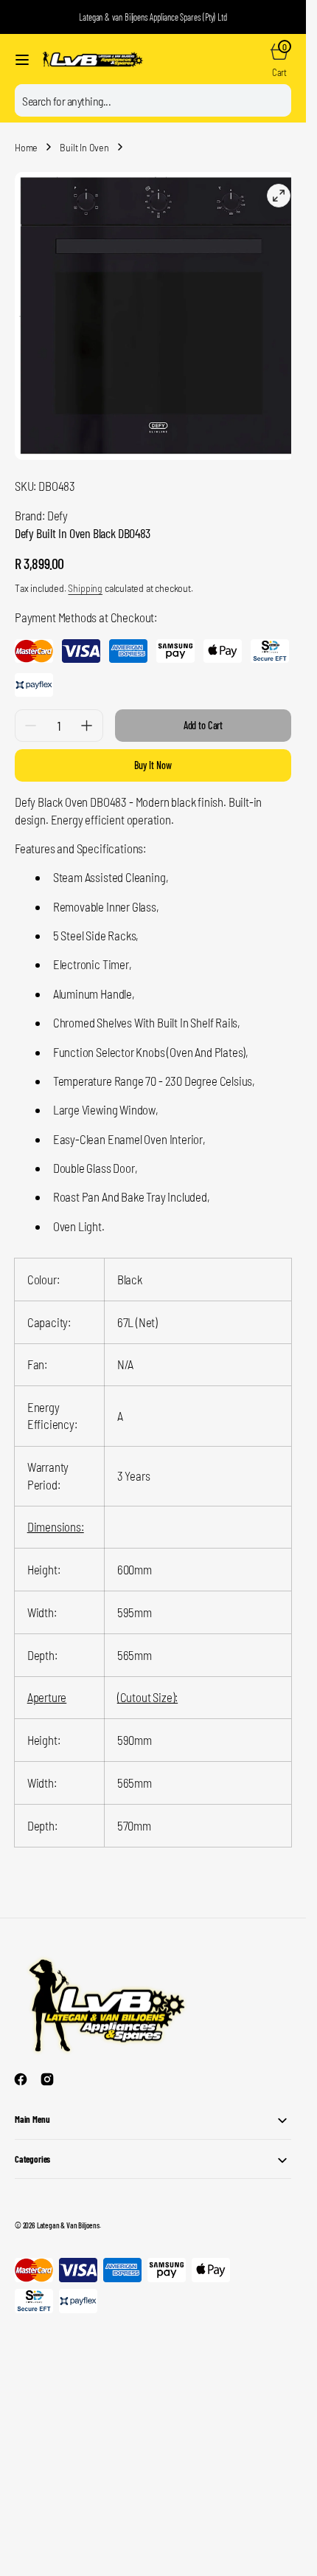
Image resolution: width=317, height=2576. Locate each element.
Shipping (85, 577)
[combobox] (153, 100)
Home (26, 147)
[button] (22, 60)
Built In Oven (84, 147)
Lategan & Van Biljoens (68, 2214)
